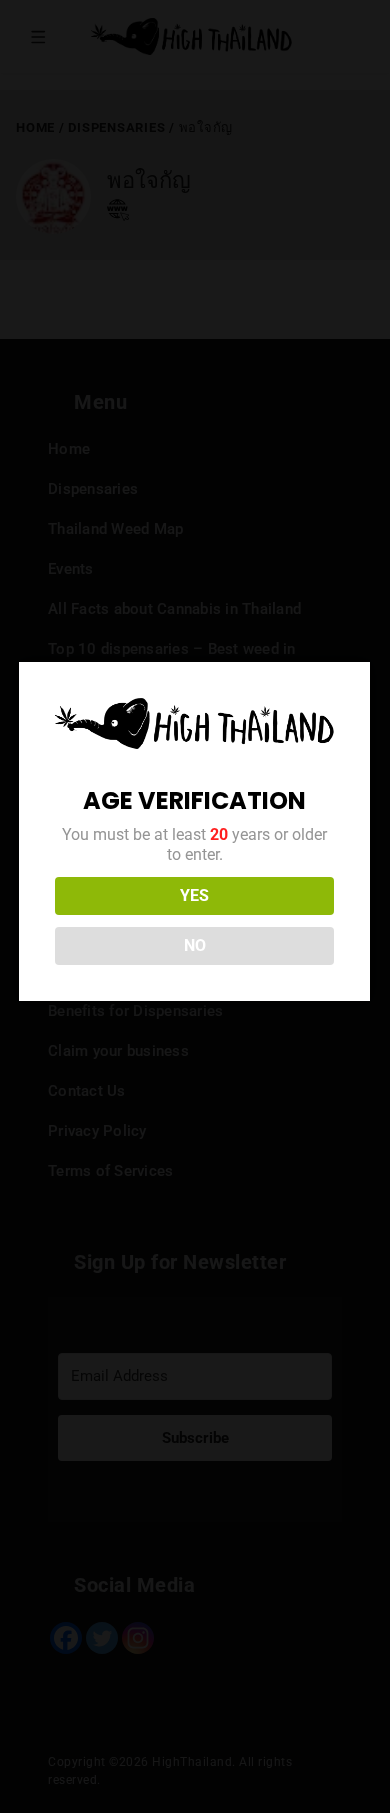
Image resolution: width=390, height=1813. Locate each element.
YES (194, 895)
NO (195, 945)
